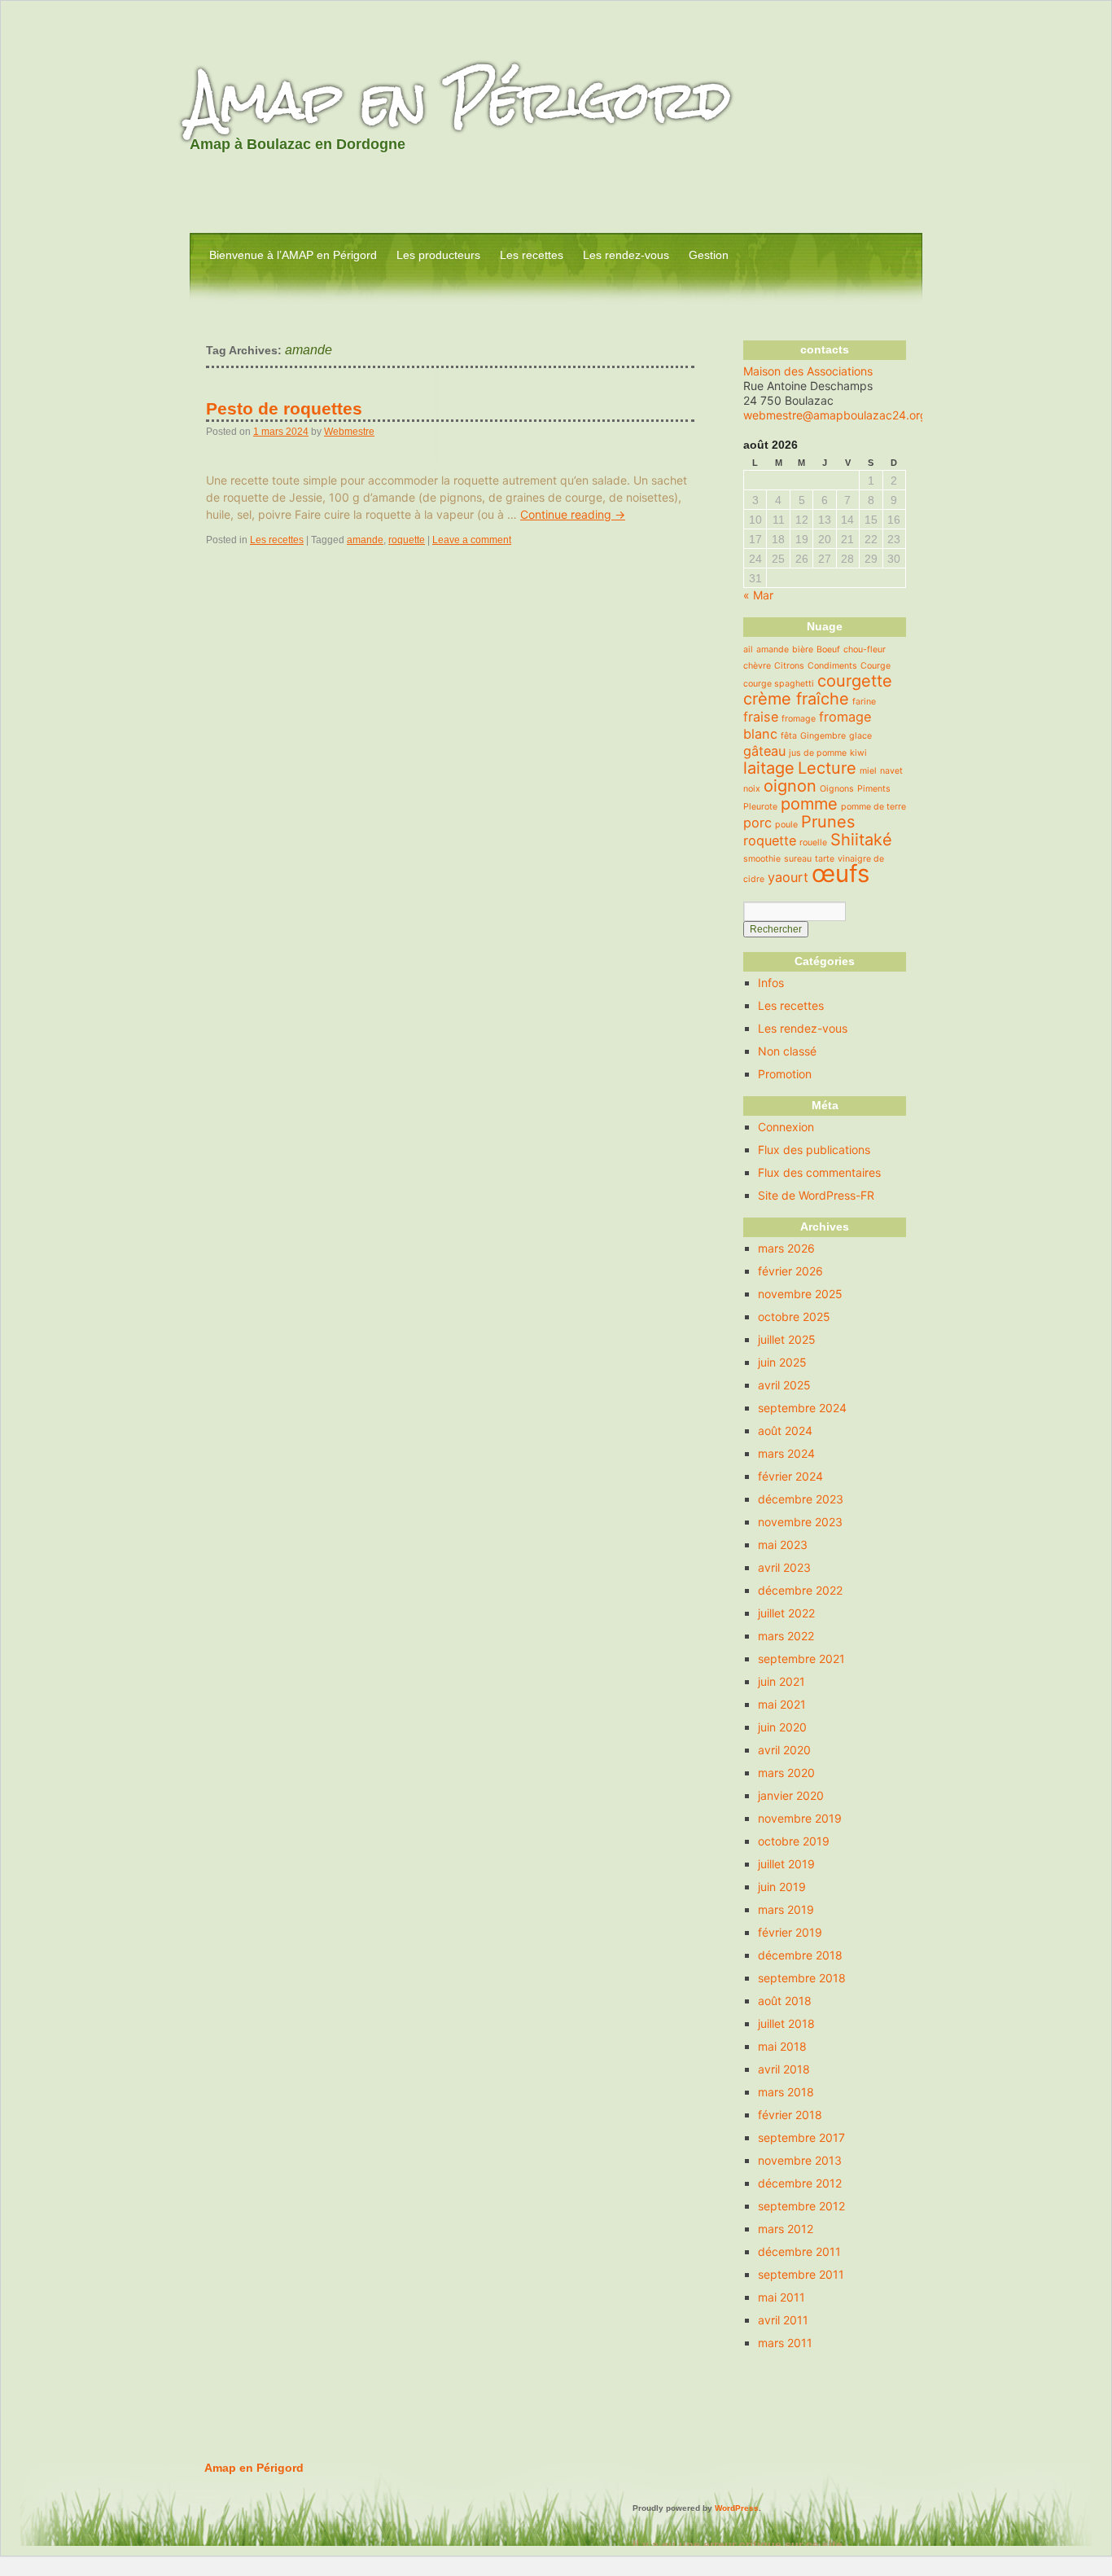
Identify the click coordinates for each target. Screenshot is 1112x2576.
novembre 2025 (800, 1294)
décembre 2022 (800, 1590)
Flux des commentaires (819, 1172)
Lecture (827, 768)
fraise (761, 717)
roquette (407, 540)
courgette (855, 681)
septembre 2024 (802, 1408)
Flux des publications (814, 1150)
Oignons (837, 789)
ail (748, 649)
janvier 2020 (791, 1795)
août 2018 (785, 2001)
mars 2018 (786, 2092)
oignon (790, 786)
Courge (876, 666)
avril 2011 (783, 2320)
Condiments (832, 666)
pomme (809, 804)
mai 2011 (781, 2297)
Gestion (709, 255)
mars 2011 (785, 2343)
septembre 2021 (801, 1659)
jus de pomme (818, 753)
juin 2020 (782, 1727)
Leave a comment (472, 540)
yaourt (788, 877)
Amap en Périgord (460, 100)
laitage (769, 768)
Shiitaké (861, 840)
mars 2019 (786, 1909)
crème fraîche (796, 699)
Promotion (785, 1074)
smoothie (762, 859)
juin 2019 (782, 1887)
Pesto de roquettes (284, 408)
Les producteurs (438, 255)
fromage (799, 719)
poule (786, 825)
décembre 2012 (800, 2183)
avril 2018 (784, 2069)
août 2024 (785, 1431)
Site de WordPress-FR (816, 1195)
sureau (798, 859)
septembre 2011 (801, 2274)
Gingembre (823, 736)
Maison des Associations (808, 371)
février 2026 (790, 1271)
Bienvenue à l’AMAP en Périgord (293, 255)
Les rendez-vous (626, 255)
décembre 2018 (800, 1955)
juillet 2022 (786, 1613)
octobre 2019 (794, 1841)
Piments (874, 789)
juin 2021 (781, 1681)
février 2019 (790, 1932)
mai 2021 (782, 1704)
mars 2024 (786, 1453)
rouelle (813, 843)
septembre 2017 (801, 2137)
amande (365, 540)
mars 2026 (786, 1248)
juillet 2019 (786, 1864)
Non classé (787, 1051)
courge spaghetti (779, 684)
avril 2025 (784, 1385)
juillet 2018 (786, 2023)
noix (752, 789)
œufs (841, 873)
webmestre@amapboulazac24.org (835, 415)
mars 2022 (786, 1636)
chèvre (757, 666)
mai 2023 (783, 1545)
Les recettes (532, 255)
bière (803, 649)
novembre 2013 (800, 2160)
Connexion (786, 1127)
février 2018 (790, 2115)
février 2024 (790, 1476)
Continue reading (573, 514)
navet (891, 771)
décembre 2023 (801, 1499)
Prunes (828, 822)
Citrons (789, 666)
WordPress (737, 2508)
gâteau (764, 751)
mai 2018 (782, 2046)
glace (860, 736)
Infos (771, 983)
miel (868, 771)
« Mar (758, 595)
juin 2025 (782, 1362)
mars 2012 (786, 2229)
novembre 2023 (800, 1522)
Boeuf (828, 649)
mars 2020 (786, 1773)
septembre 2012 (801, 2206)
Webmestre (349, 432)
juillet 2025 (787, 1339)
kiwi (858, 753)
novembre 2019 (800, 1818)
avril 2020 (784, 1750)
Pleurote (760, 807)
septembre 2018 (802, 1978)
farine (864, 702)
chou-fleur (865, 649)
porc (757, 823)
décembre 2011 (799, 2251)
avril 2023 (784, 1567)
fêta (789, 736)
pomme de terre (873, 807)
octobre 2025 (794, 1317)
